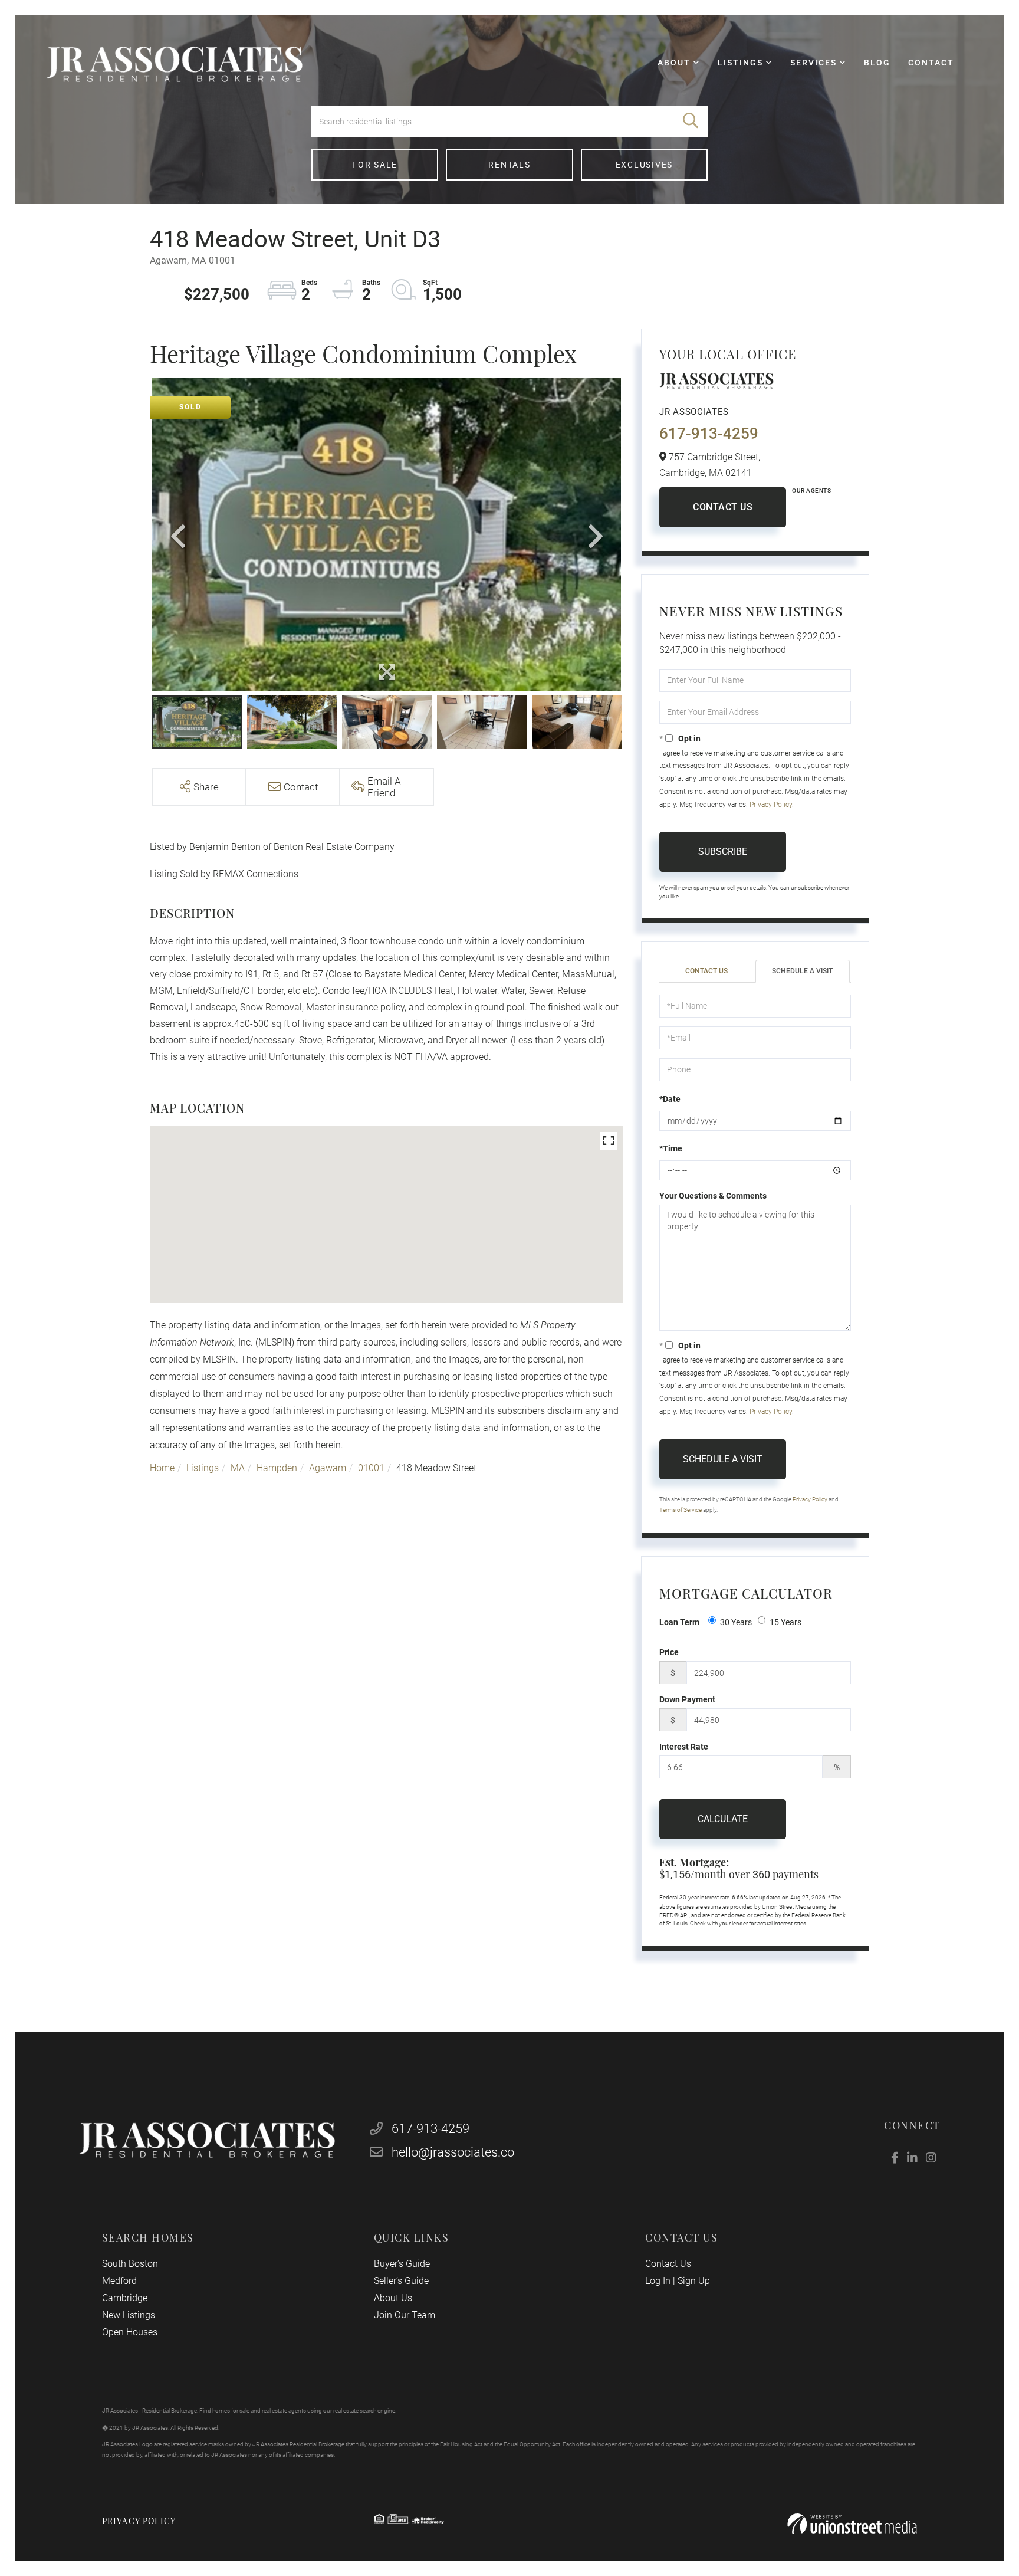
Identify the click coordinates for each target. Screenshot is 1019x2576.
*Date (670, 1099)
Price (669, 1652)
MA (238, 1468)
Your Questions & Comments (713, 1196)
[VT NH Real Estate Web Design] (852, 2524)
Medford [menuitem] (119, 2281)
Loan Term (679, 1622)
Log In (658, 2281)
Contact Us (723, 507)
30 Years (736, 1622)
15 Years (785, 1622)
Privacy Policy (771, 805)
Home (162, 1468)
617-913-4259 (709, 434)
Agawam (328, 1468)
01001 (371, 1468)
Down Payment (687, 1699)
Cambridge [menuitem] (125, 2298)
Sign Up (694, 2281)
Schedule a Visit (802, 971)
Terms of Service (681, 1510)
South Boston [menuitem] (130, 2264)
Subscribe (723, 851)
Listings (203, 1468)
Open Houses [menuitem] (130, 2332)
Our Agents (811, 490)
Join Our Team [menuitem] (405, 2315)
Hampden (277, 1468)
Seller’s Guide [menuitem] (401, 2281)
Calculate (723, 1819)
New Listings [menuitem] (129, 2315)
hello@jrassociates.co (453, 2152)
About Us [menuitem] (393, 2298)
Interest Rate (684, 1747)
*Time (671, 1148)
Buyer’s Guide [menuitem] (402, 2264)
